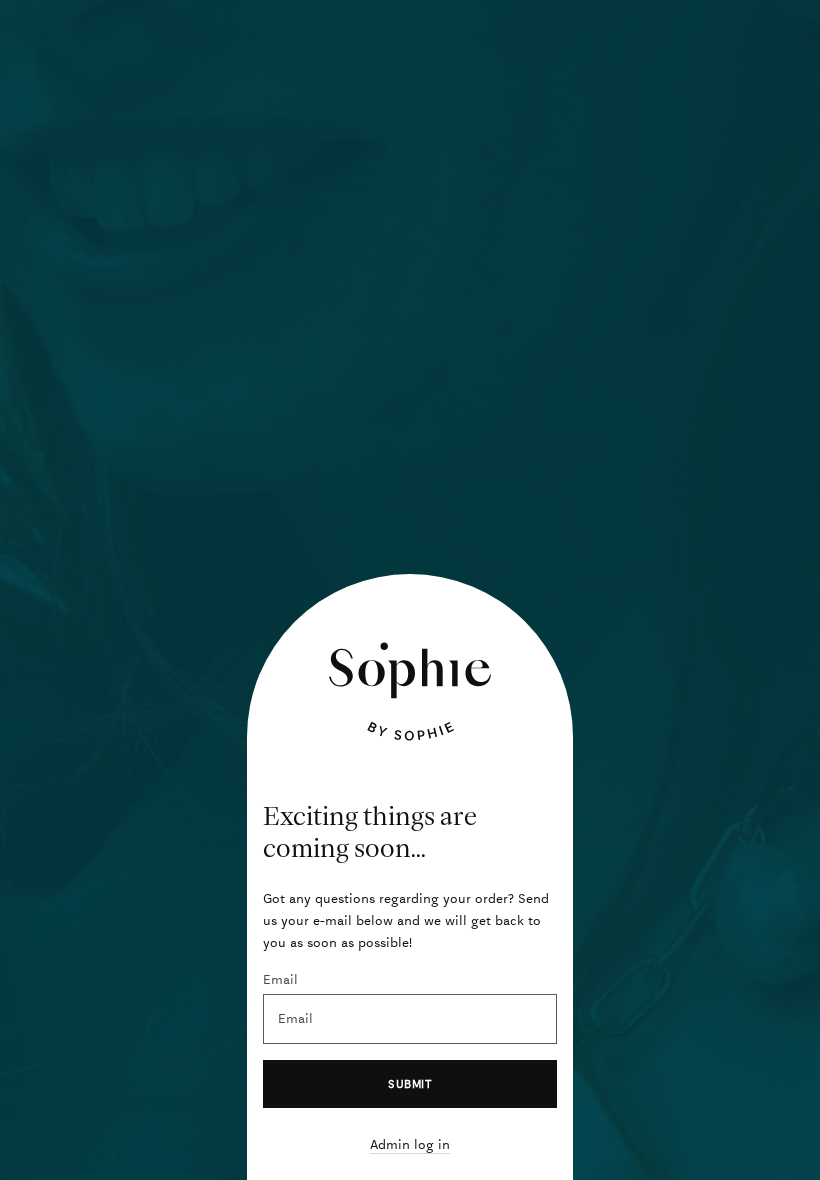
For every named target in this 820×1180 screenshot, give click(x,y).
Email (280, 979)
